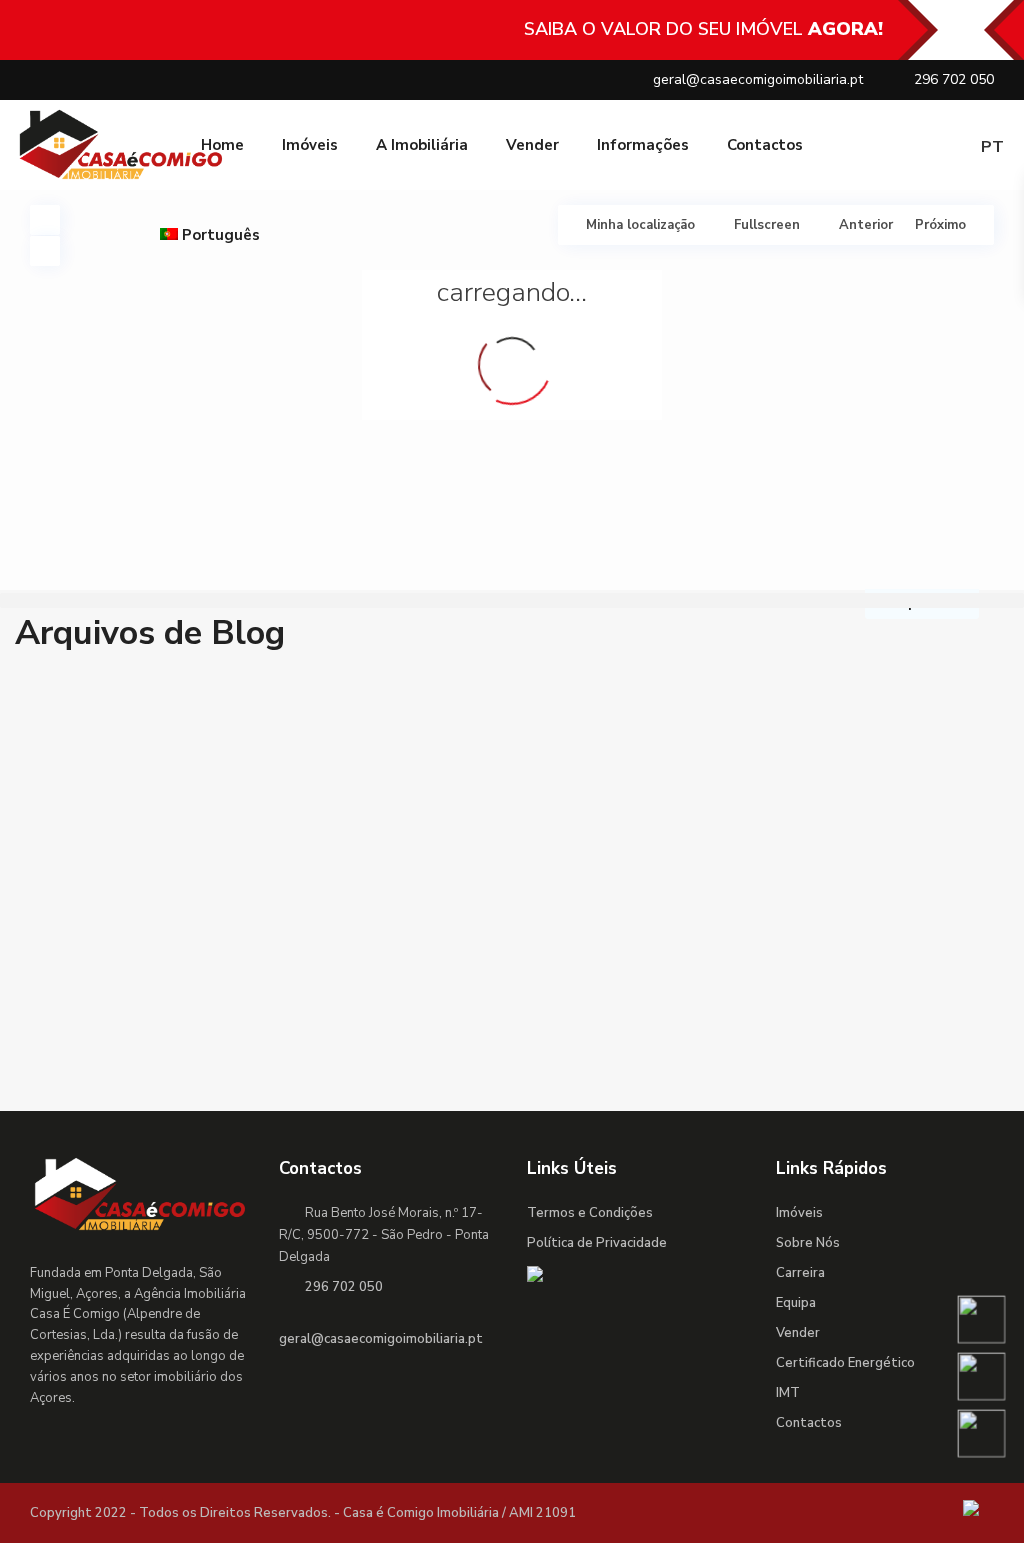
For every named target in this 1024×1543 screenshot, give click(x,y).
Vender (532, 145)
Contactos (765, 145)
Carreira (800, 1273)
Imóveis (310, 145)
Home (222, 145)
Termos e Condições (590, 1213)
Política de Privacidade (597, 1243)
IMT (788, 1393)
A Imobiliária (422, 145)
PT (992, 147)
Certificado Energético (845, 1363)
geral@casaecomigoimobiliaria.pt (758, 79)
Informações (643, 145)
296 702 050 (954, 79)
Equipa (796, 1303)
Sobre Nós (808, 1243)
